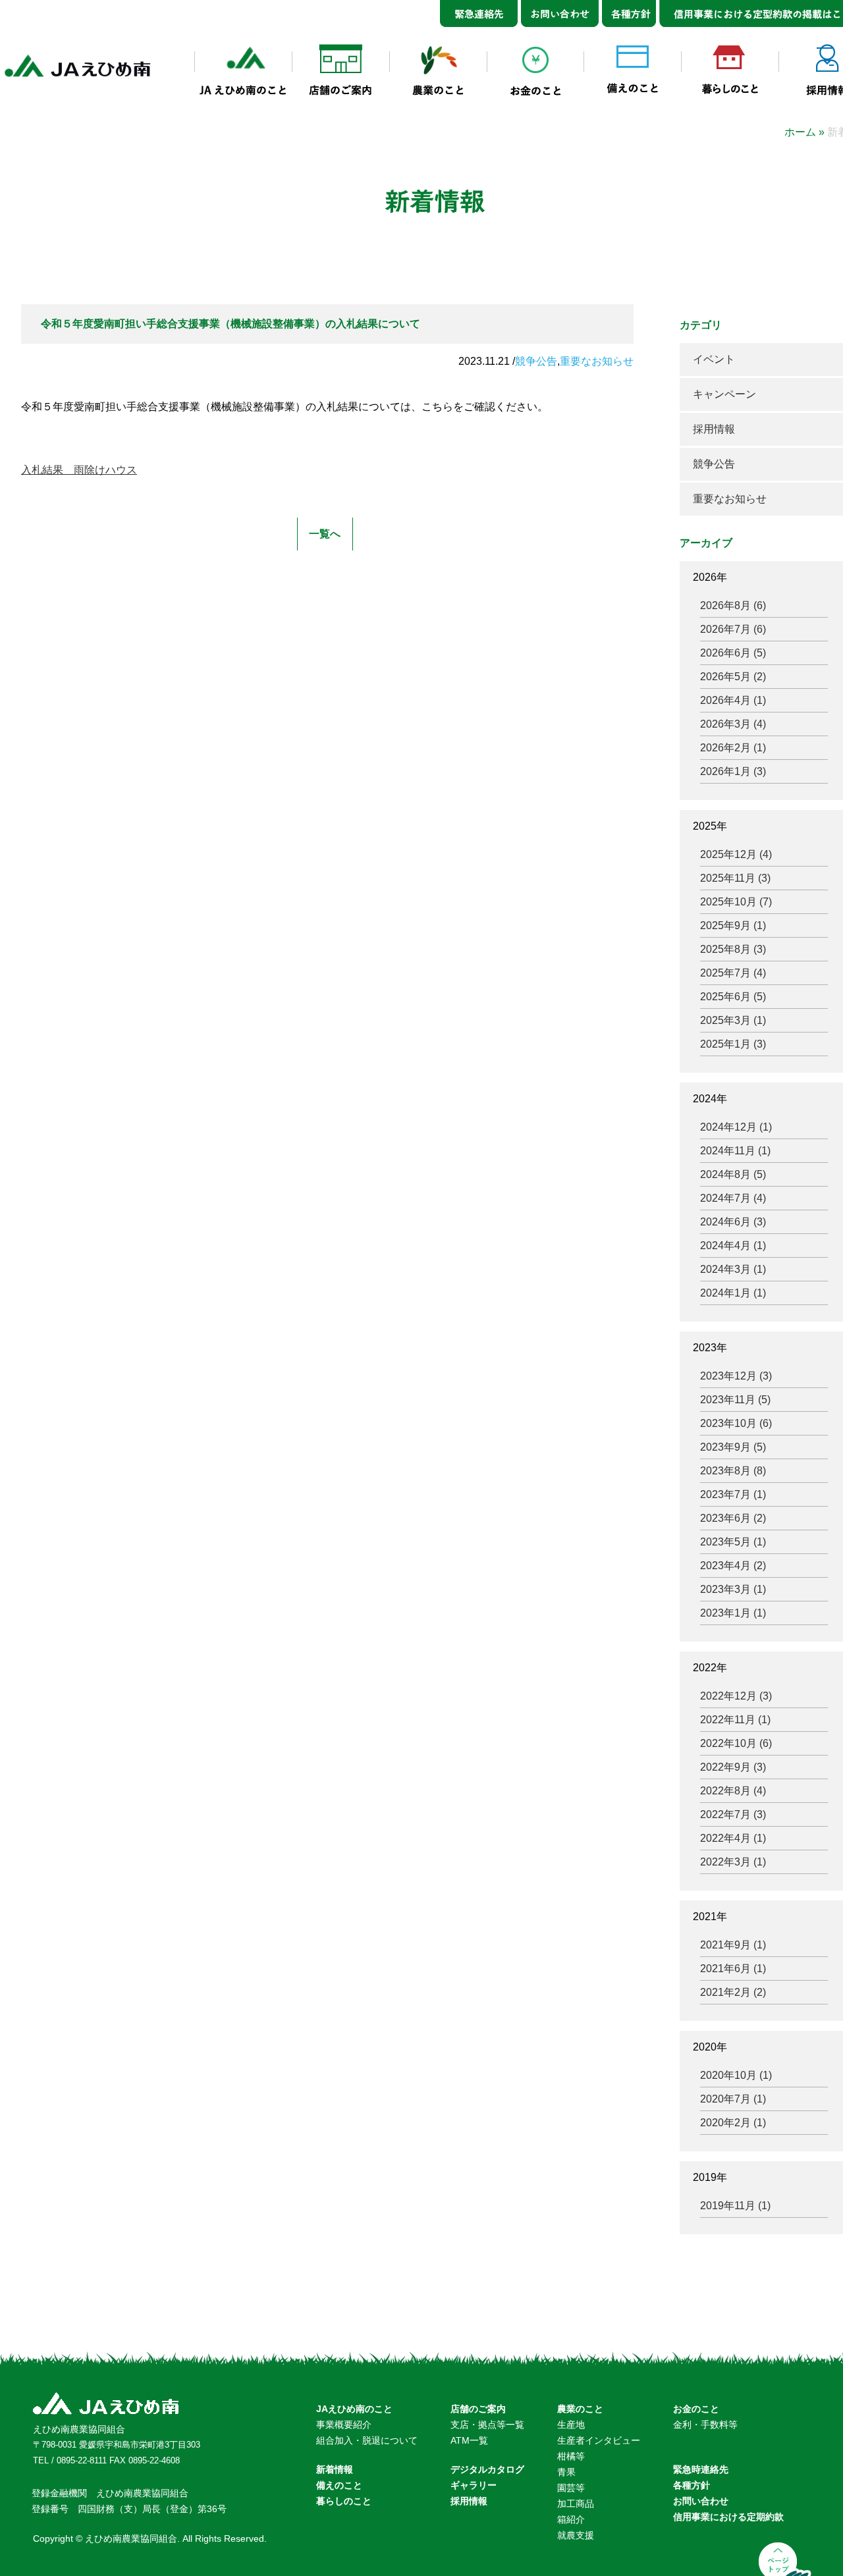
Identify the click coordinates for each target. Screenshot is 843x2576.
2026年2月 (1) (733, 748)
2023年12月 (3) (736, 1376)
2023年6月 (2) (733, 1518)
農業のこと (580, 2409)
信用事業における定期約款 (728, 2517)
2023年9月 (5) (733, 1447)
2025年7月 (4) (733, 973)
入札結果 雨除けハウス (79, 470)
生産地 (571, 2425)
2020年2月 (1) (733, 2123)
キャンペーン (724, 394)
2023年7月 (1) (733, 1494)
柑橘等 (571, 2456)
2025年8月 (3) (733, 949)
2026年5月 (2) (733, 677)
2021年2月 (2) (733, 1992)
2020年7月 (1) (733, 2099)
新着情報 (335, 2469)
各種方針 (692, 2485)
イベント (714, 359)
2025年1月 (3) (733, 1044)
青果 (566, 2472)
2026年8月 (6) (733, 605)
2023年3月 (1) (733, 1589)
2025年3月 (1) (733, 1020)
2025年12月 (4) (736, 854)
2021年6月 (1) (733, 1969)
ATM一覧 (469, 2440)
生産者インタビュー (599, 2440)
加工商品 (576, 2504)
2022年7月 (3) (733, 1814)
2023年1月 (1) (733, 1613)
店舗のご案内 (478, 2409)
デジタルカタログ (487, 2469)
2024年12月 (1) (736, 1127)
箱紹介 (571, 2519)
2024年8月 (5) (733, 1174)
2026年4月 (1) (733, 700)
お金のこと (696, 2409)
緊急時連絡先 (701, 2469)
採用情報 (714, 429)
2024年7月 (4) (733, 1198)
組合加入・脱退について (367, 2440)
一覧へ (325, 534)
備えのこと (339, 2485)
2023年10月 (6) (736, 1423)
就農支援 (576, 2535)
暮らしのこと (344, 2501)
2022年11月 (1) (735, 1720)
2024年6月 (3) (733, 1222)
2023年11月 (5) (735, 1400)
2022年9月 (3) (733, 1767)
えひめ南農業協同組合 (79, 2429)
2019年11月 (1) (735, 2206)
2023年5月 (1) (733, 1542)
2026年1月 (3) (733, 771)
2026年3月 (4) (733, 724)
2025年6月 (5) (733, 997)
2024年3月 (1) (733, 1269)
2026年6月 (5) (733, 653)
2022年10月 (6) (736, 1743)
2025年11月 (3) (735, 878)
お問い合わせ (701, 2501)
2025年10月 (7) (736, 902)
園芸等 (571, 2488)
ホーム (800, 132)
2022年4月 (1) (733, 1838)
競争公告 (536, 361)
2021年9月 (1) (733, 1945)
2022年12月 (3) (736, 1696)
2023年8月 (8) (733, 1471)
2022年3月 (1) (733, 1862)
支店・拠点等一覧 (487, 2425)
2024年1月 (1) (733, 1293)
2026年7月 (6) (733, 629)
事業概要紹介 (344, 2425)
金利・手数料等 (705, 2425)
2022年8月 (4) (733, 1791)
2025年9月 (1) (733, 926)
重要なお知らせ (597, 361)
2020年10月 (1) (736, 2075)
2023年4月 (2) (733, 1566)
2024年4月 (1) (733, 1246)
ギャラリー (474, 2485)
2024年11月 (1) (735, 1151)
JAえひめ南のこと (354, 2409)
